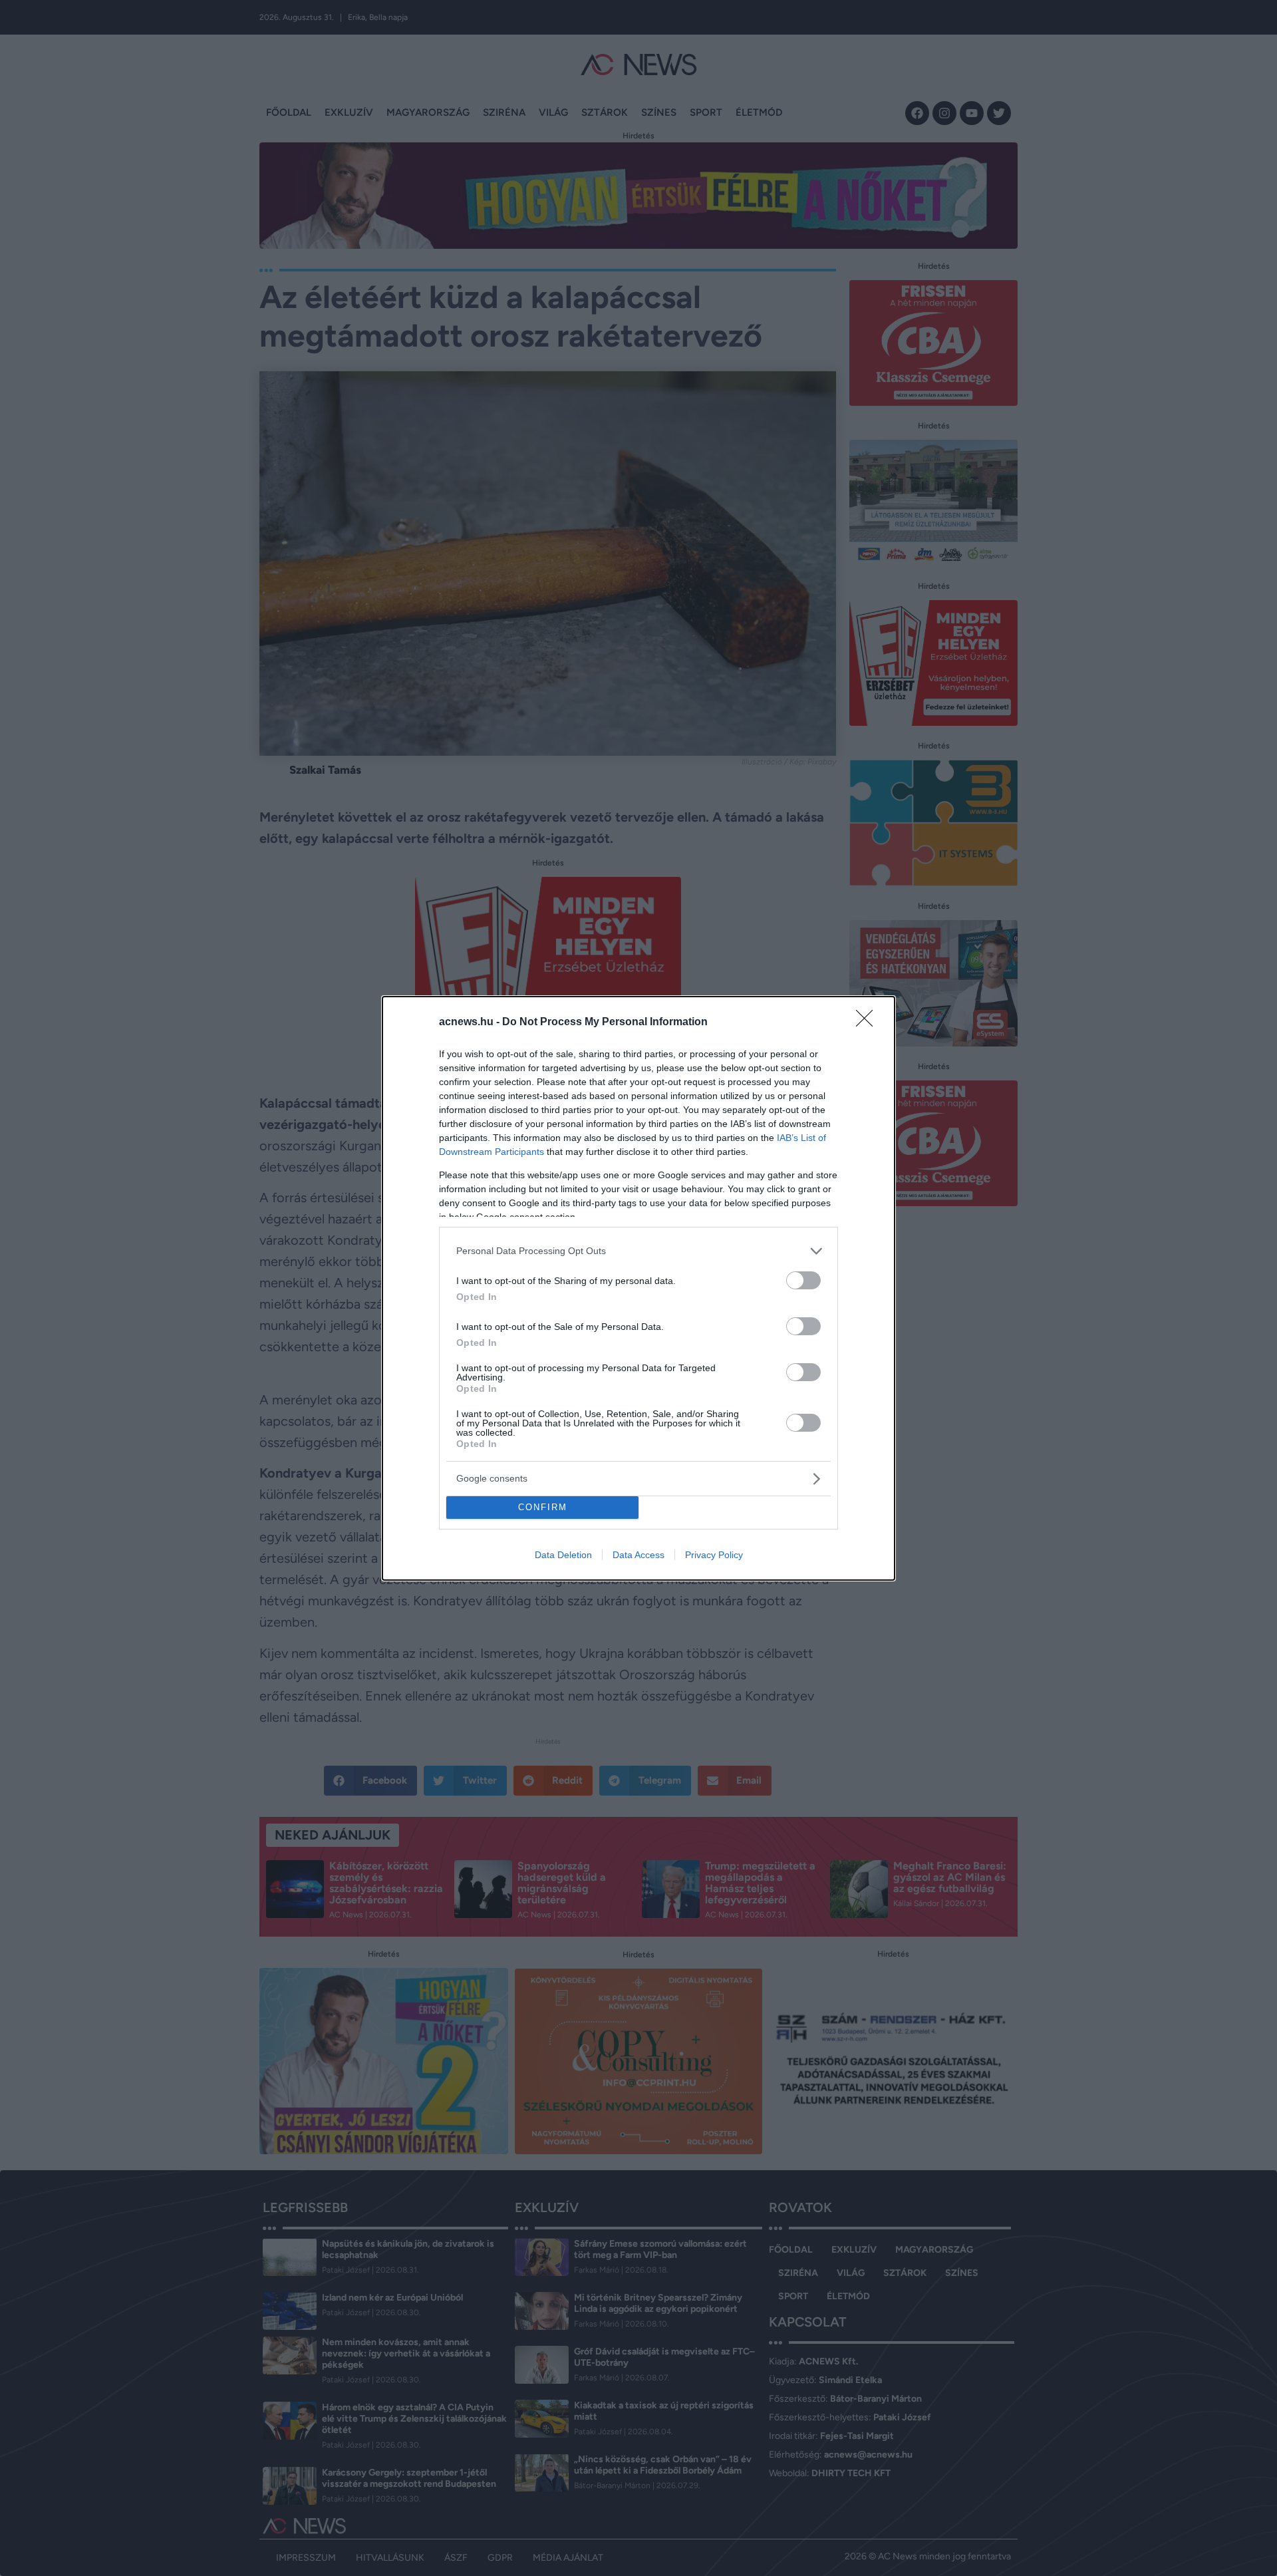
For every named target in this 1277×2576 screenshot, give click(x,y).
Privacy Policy (714, 1555)
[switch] (803, 1280)
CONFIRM (543, 1507)
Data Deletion (563, 1555)
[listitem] (638, 1251)
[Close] (869, 1023)
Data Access (638, 1555)
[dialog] (638, 1288)
